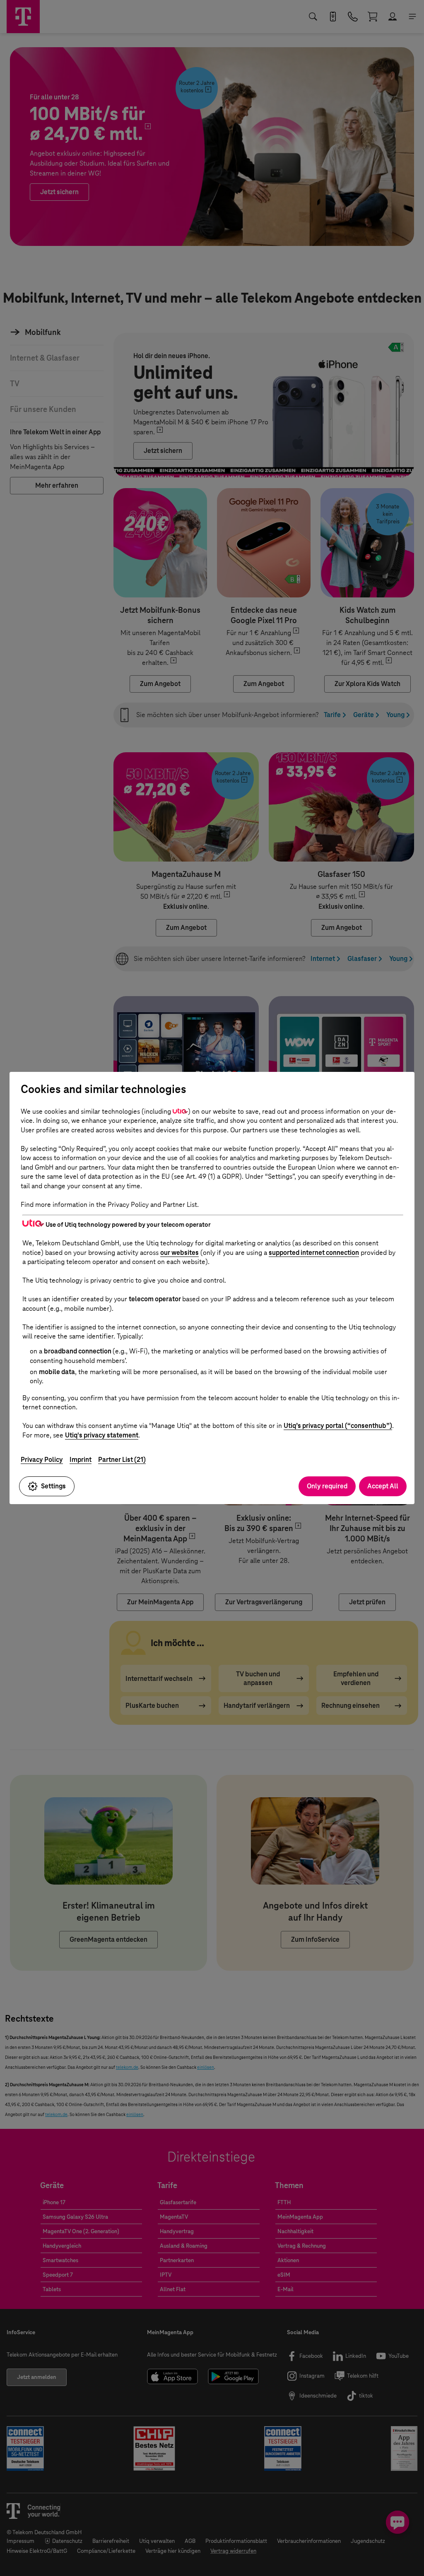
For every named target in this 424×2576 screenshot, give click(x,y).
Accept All (383, 1486)
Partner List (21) (122, 1460)
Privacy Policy (42, 1460)
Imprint (81, 1460)
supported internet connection (314, 1253)
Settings (53, 1486)
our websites (179, 1253)
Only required (327, 1486)
